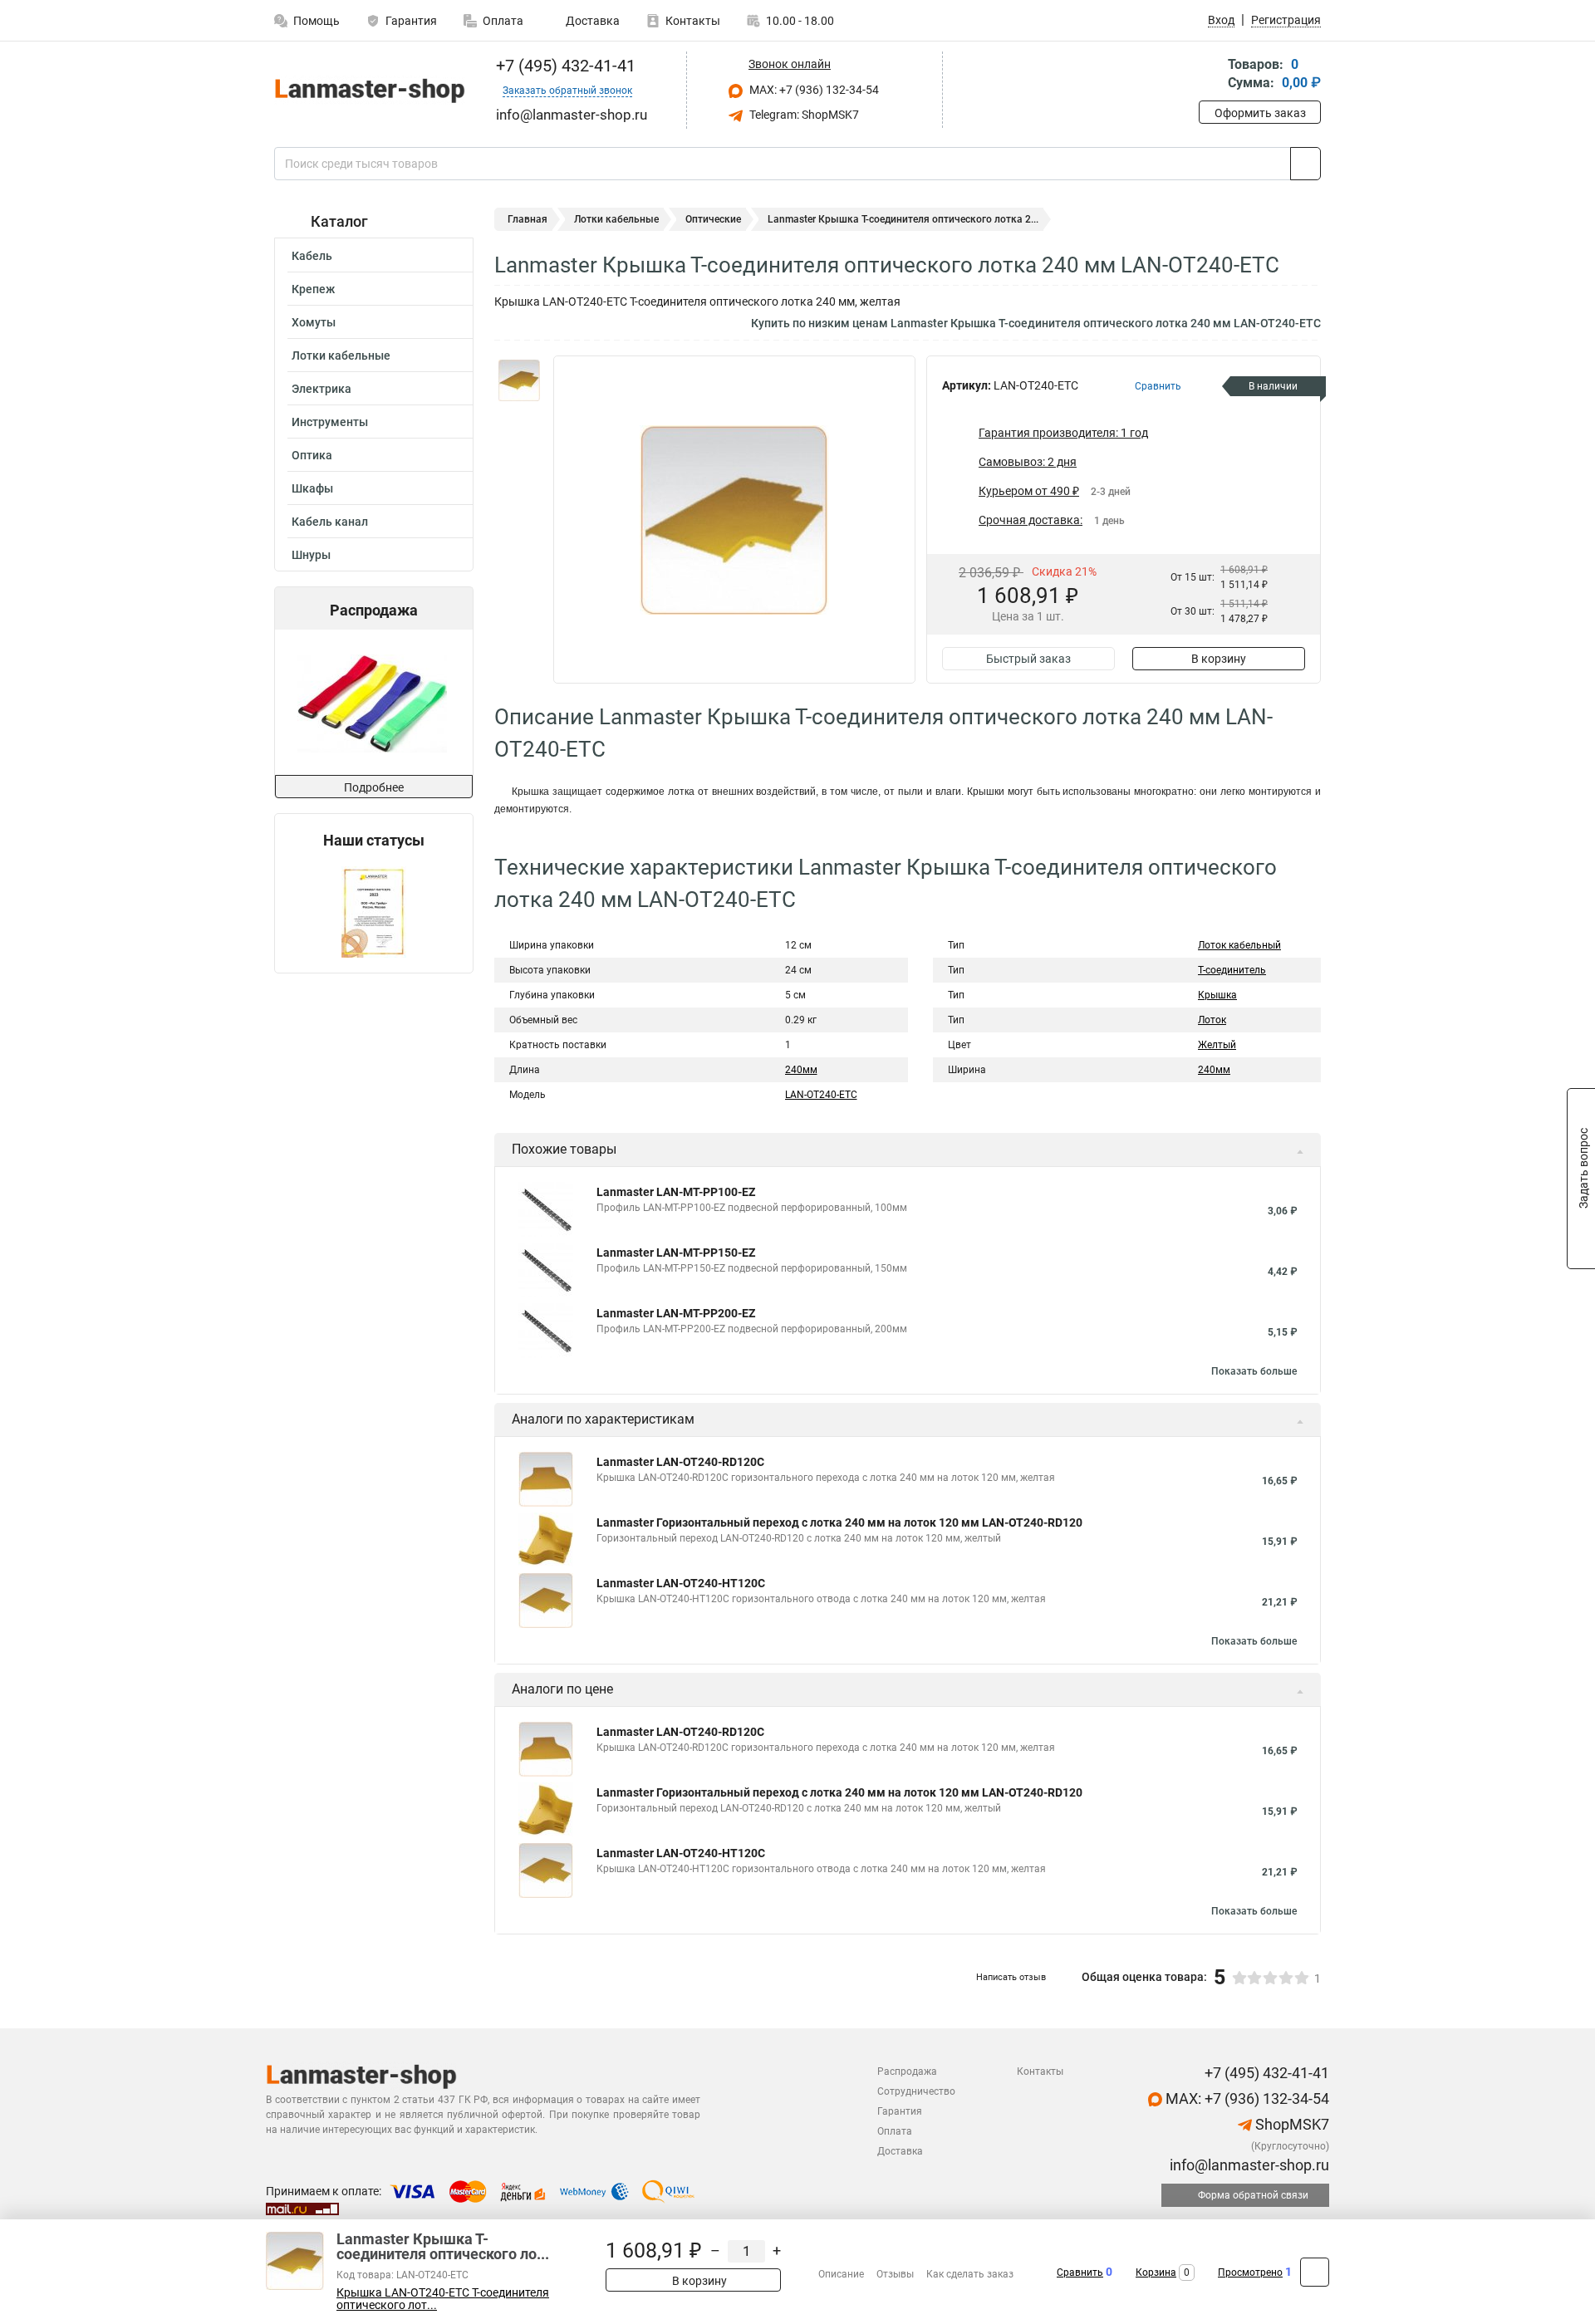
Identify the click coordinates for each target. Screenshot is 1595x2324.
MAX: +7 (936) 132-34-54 (813, 90)
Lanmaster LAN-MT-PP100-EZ (676, 1192)
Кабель (312, 256)
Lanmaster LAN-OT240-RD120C (680, 1462)
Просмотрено (1250, 2273)
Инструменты (330, 422)
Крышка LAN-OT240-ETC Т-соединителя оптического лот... (443, 2299)
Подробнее (374, 787)
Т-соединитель (1232, 970)
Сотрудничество (916, 2091)
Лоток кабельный (1239, 945)
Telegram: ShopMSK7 (803, 115)
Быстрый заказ (1028, 659)
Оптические (713, 219)
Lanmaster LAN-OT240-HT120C (681, 1583)
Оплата (503, 21)
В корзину (1219, 659)
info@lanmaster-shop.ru (1248, 2165)
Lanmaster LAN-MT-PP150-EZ (676, 1253)
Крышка (1217, 995)
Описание (841, 2274)
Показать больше (1254, 1371)
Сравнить (1080, 2273)
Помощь (317, 21)
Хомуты (314, 322)
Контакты (693, 21)
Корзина (1156, 2273)
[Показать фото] (519, 380)
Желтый (1217, 1045)
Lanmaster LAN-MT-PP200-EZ (676, 1313)
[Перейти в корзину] (1210, 75)
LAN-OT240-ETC (821, 1095)
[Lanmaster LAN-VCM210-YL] (372, 702)
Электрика (321, 389)
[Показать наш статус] (374, 911)
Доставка (591, 21)
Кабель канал (330, 522)
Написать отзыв (1011, 1977)
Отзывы (895, 2274)
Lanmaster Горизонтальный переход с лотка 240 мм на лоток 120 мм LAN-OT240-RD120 (839, 1522)
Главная (528, 219)
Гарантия (411, 21)
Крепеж (313, 289)
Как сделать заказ (970, 2274)
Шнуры (311, 555)
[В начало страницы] (1315, 2272)
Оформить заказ (1260, 113)
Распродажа (907, 2071)
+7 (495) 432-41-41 (564, 66)
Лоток (1212, 1020)
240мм (801, 1070)
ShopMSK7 (1291, 2124)
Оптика (312, 455)
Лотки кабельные (341, 355)
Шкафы (312, 488)
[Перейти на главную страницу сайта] (368, 90)
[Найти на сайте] (1305, 164)
